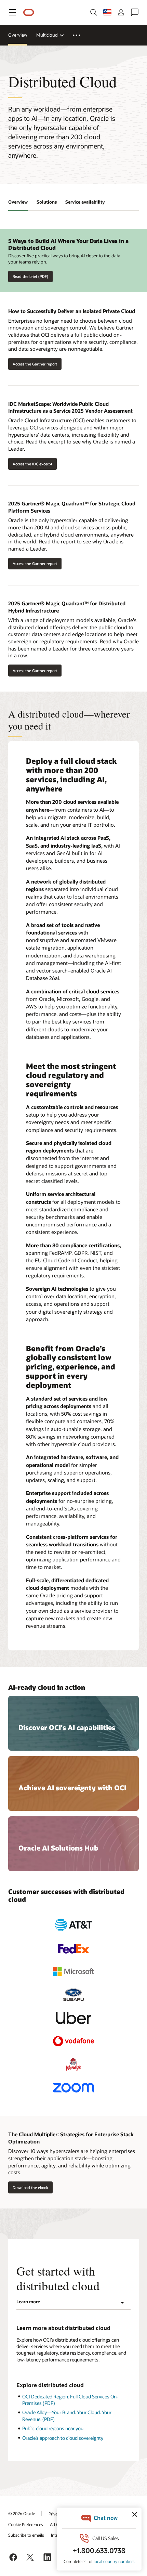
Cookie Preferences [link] (26, 2524)
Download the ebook (30, 2187)
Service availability (85, 202)
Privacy (55, 2514)
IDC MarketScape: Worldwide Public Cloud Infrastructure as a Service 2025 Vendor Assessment (70, 407)
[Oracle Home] (29, 12)
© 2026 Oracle (22, 2513)
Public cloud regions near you (53, 2428)
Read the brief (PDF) (30, 276)
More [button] (81, 35)
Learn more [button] (28, 2302)
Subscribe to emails (26, 2535)
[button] (12, 12)
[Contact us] (135, 12)
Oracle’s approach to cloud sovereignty (63, 2438)
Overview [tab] (18, 202)
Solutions (47, 202)
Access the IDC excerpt (32, 464)
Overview (18, 35)
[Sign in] (121, 12)
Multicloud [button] (47, 35)
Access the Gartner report (33, 364)
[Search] (94, 12)
